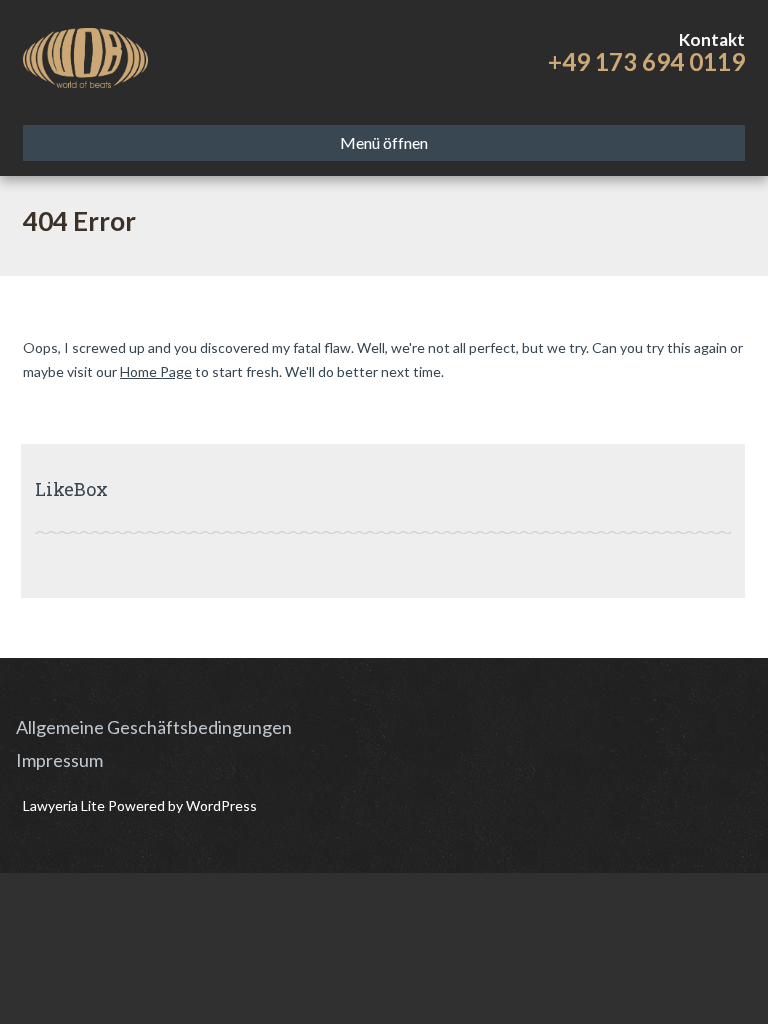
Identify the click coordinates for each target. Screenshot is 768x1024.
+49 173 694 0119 (646, 61)
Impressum (59, 760)
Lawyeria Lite (65, 805)
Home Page (156, 371)
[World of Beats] (85, 55)
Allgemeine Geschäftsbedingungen (154, 727)
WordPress (220, 805)
